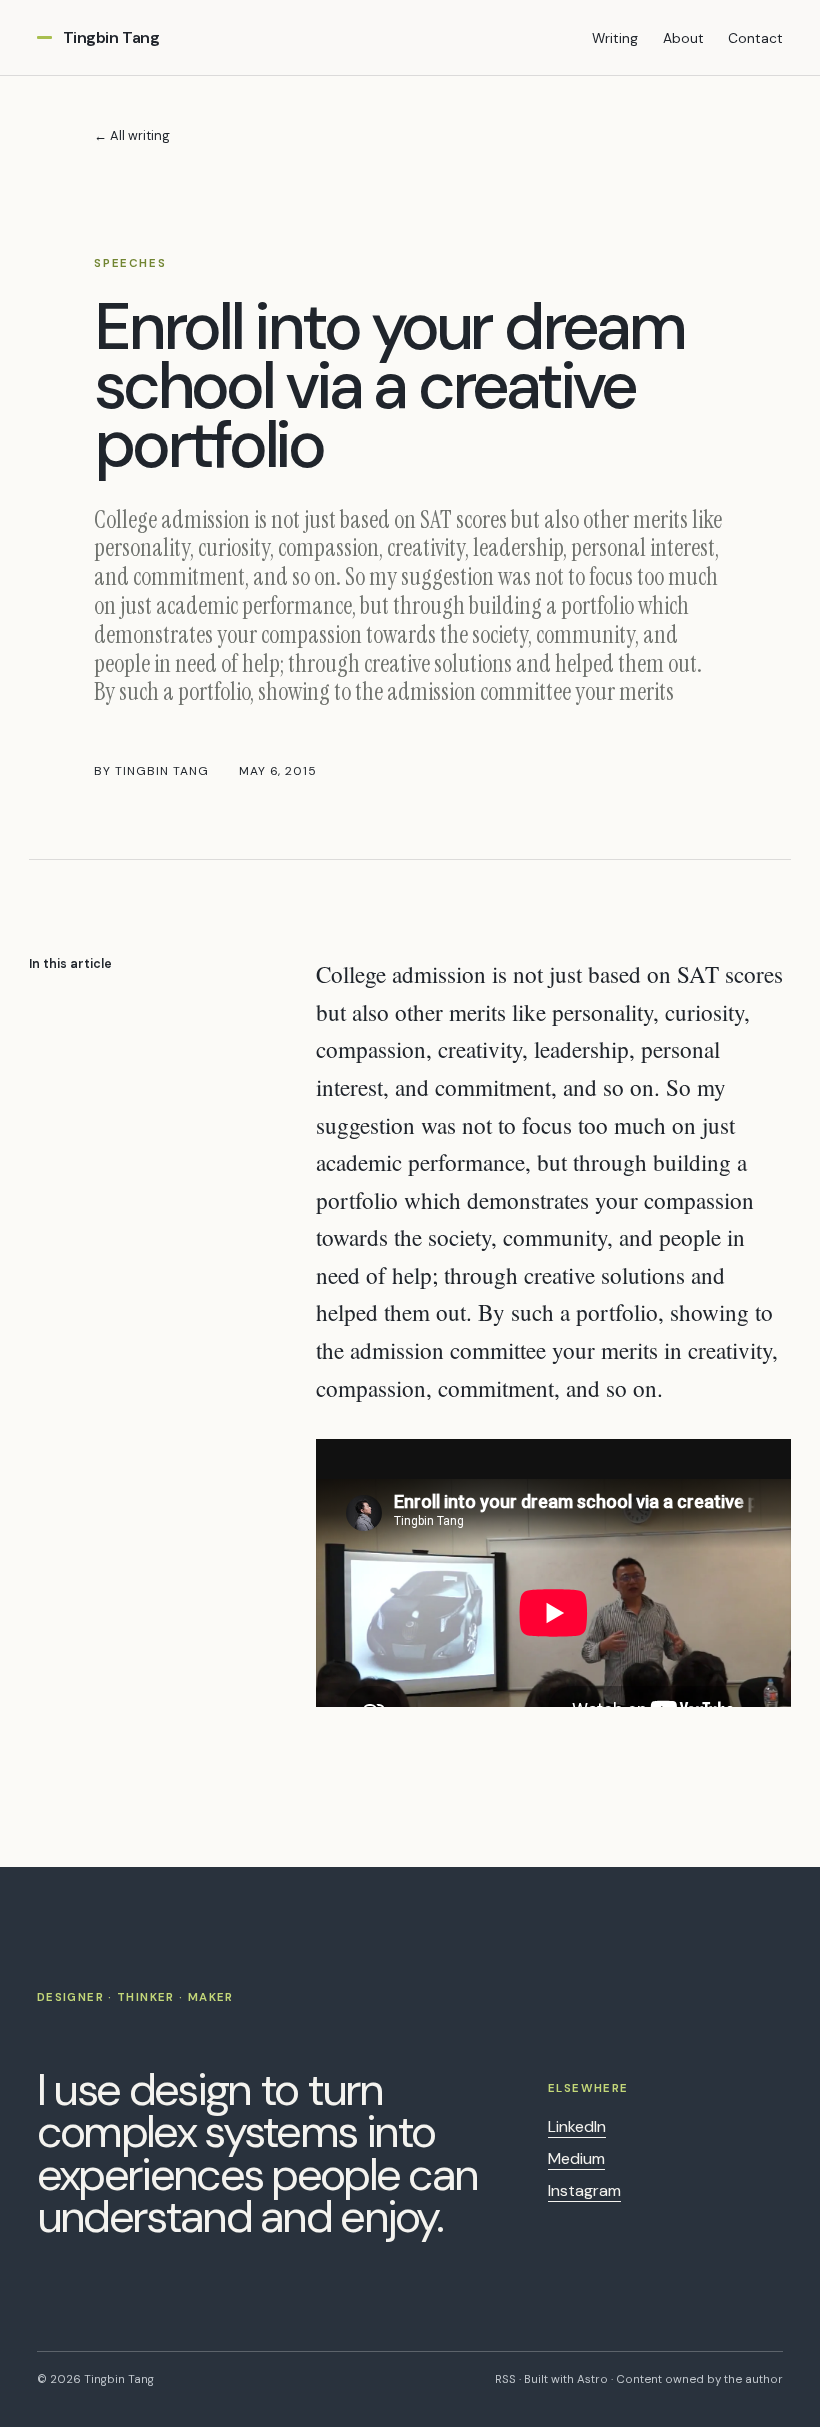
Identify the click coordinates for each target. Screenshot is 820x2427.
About (683, 38)
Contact (755, 38)
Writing (615, 38)
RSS (505, 2379)
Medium (576, 2158)
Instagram (584, 2190)
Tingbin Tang (111, 37)
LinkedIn (577, 2126)
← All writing (132, 135)
